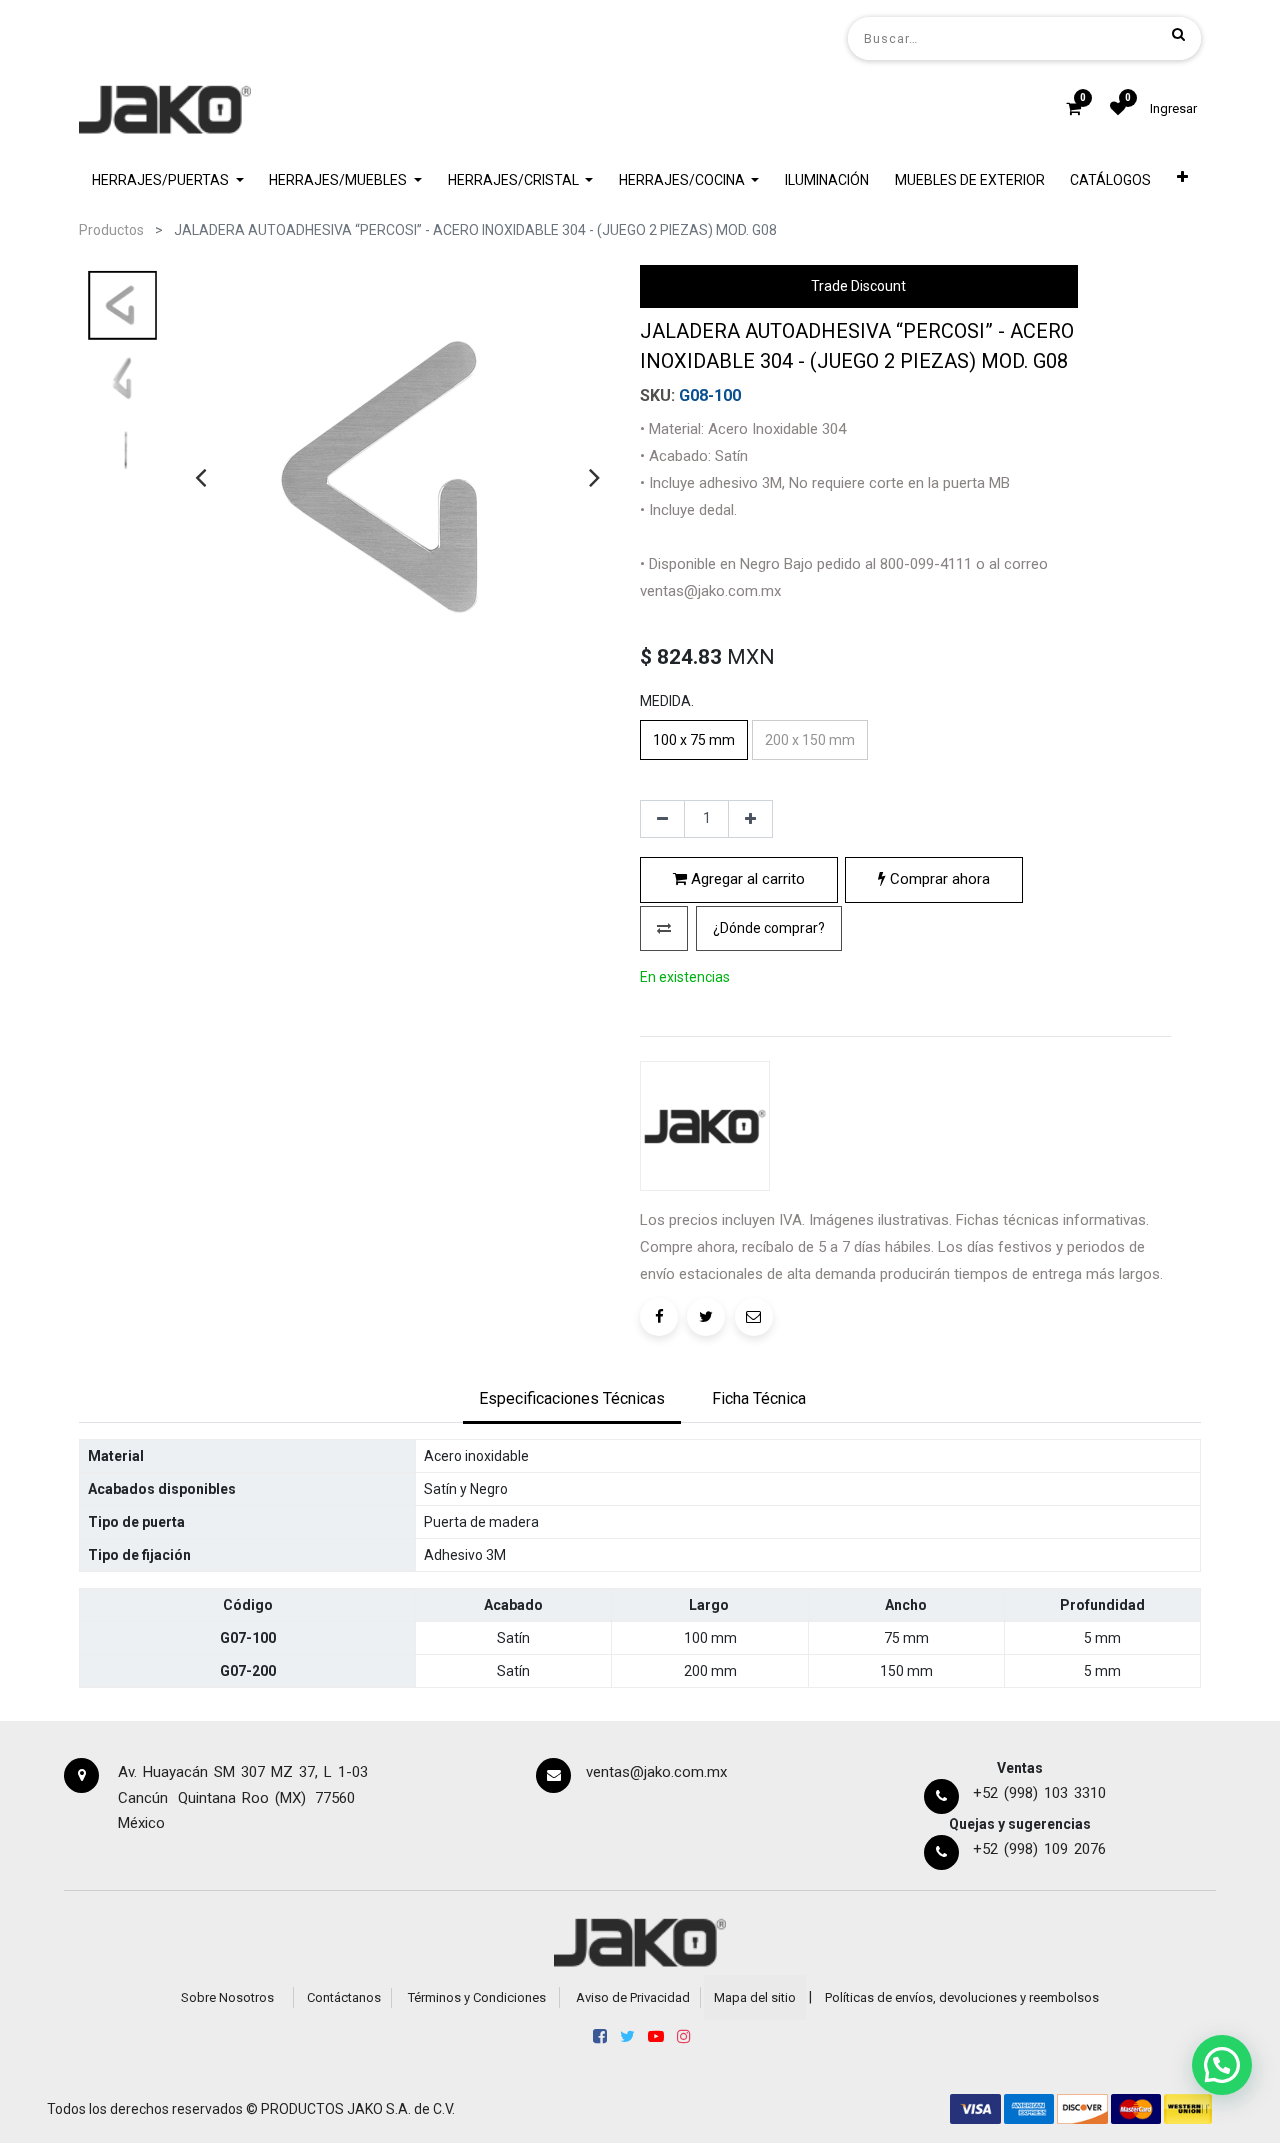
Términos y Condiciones (477, 1997)
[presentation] (200, 477)
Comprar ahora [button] (938, 879)
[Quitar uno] (662, 819)
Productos (111, 230)
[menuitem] (827, 180)
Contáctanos (344, 1997)
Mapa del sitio (755, 1997)
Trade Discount (858, 286)
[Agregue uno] (750, 819)
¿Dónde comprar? (769, 928)
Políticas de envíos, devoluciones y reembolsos (962, 1997)
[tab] (572, 1401)
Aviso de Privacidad (633, 1997)
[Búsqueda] (1178, 34)
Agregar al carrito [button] (746, 879)
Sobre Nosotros (227, 1997)
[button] (1182, 180)
